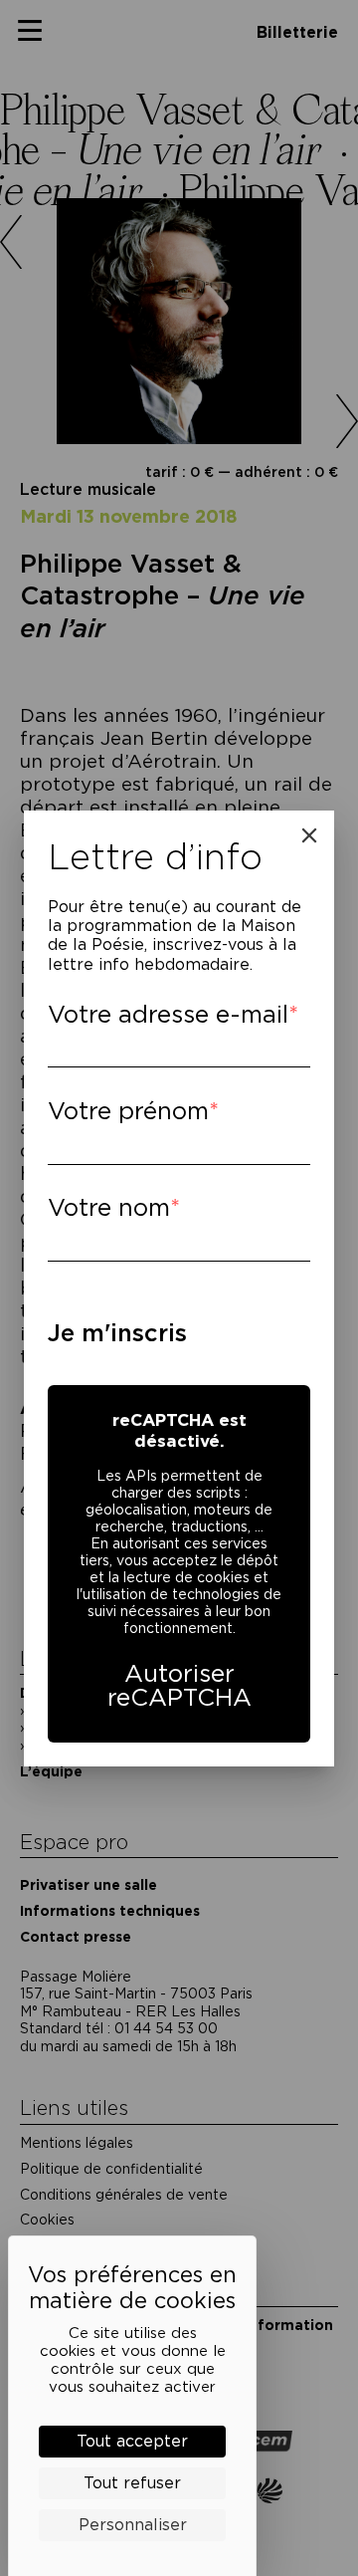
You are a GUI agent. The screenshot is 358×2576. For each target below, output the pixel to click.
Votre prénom (128, 1111)
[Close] (309, 835)
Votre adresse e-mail (168, 1014)
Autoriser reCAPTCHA (179, 1685)
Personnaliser (133, 2525)
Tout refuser (132, 2483)
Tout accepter (132, 2441)
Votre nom (109, 1207)
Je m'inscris (117, 1333)
